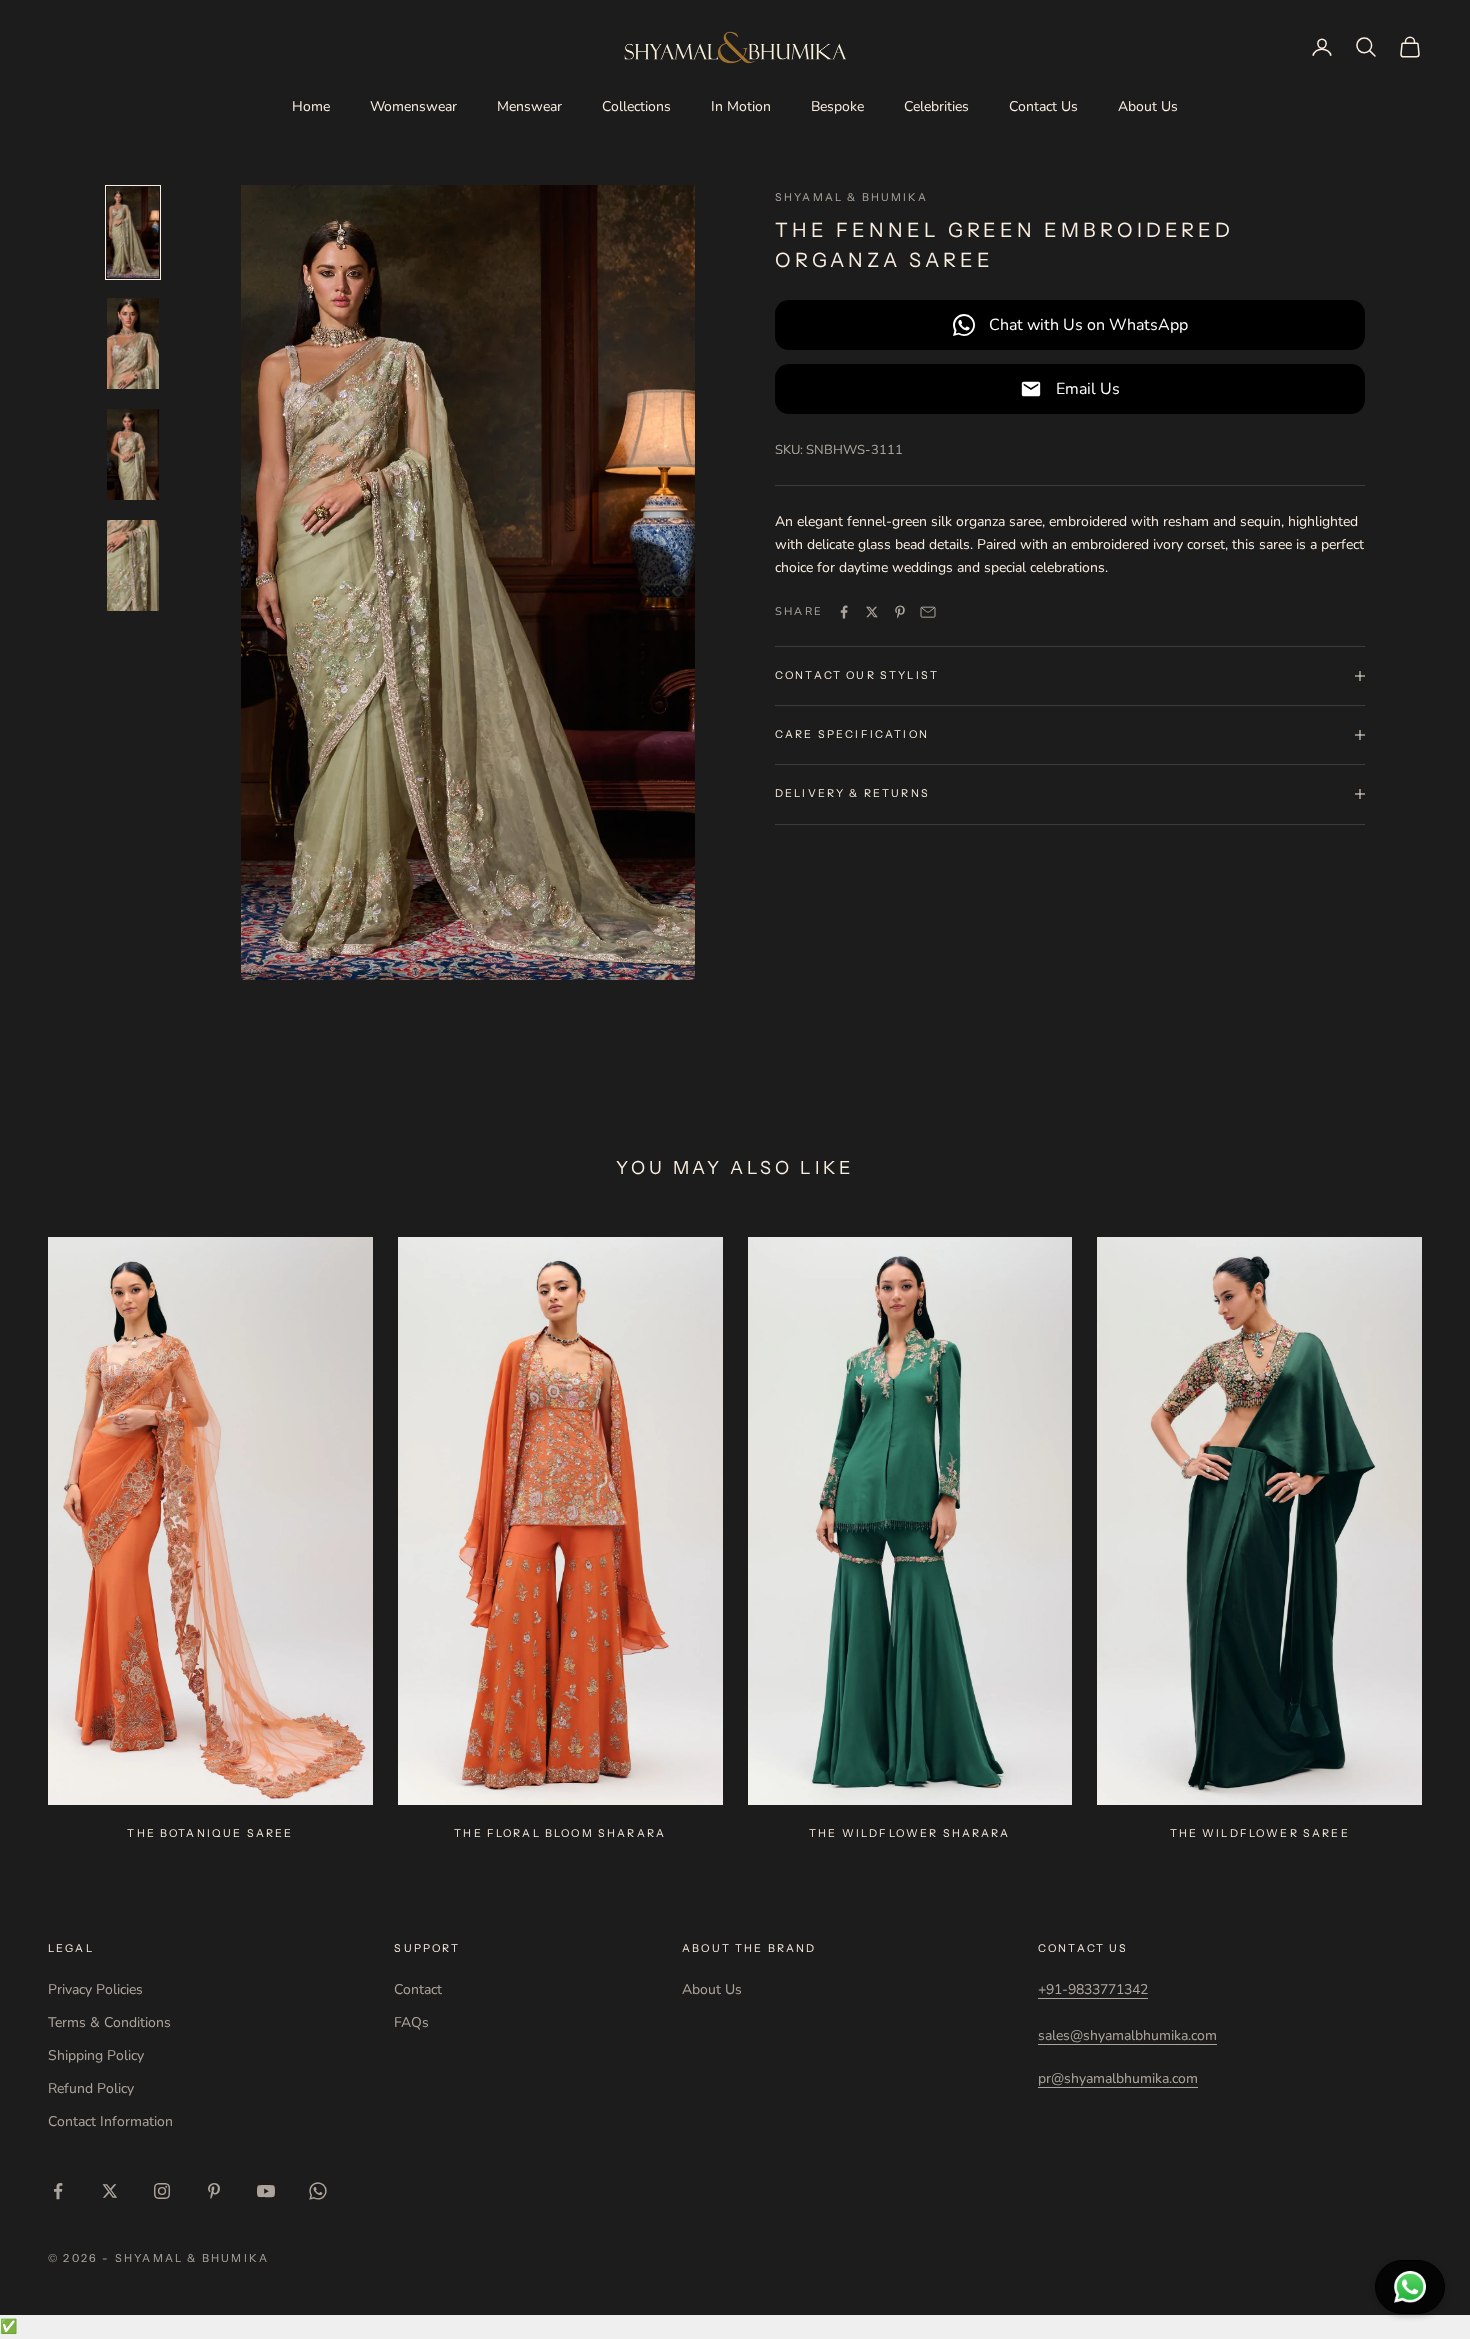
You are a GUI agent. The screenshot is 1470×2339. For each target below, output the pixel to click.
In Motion (741, 106)
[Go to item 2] (133, 343)
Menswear (529, 106)
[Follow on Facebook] (58, 2191)
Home (311, 106)
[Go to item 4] (133, 565)
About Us (1148, 106)
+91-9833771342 (1093, 1989)
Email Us (1088, 388)
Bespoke (837, 106)
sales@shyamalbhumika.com (1127, 2035)
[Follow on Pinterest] (214, 2191)
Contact (418, 1989)
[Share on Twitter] (872, 612)
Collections (636, 106)
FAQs (411, 2022)
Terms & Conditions (109, 2022)
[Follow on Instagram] (162, 2191)
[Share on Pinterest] (900, 612)
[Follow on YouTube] (266, 2191)
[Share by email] (928, 612)
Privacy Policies (95, 1989)
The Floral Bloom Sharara (560, 1833)
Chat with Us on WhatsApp (1088, 324)
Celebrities (936, 106)
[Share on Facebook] (844, 612)
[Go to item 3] (133, 454)
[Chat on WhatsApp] (1410, 2287)
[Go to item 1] (133, 232)
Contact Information (110, 2121)
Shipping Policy (96, 2055)
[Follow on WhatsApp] (318, 2191)
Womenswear (413, 106)
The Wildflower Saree (1260, 1833)
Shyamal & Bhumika (851, 197)
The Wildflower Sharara (910, 1833)
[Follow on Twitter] (110, 2191)
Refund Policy (91, 2088)
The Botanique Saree (210, 1833)
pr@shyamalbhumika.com (1118, 2078)
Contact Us (1043, 106)
